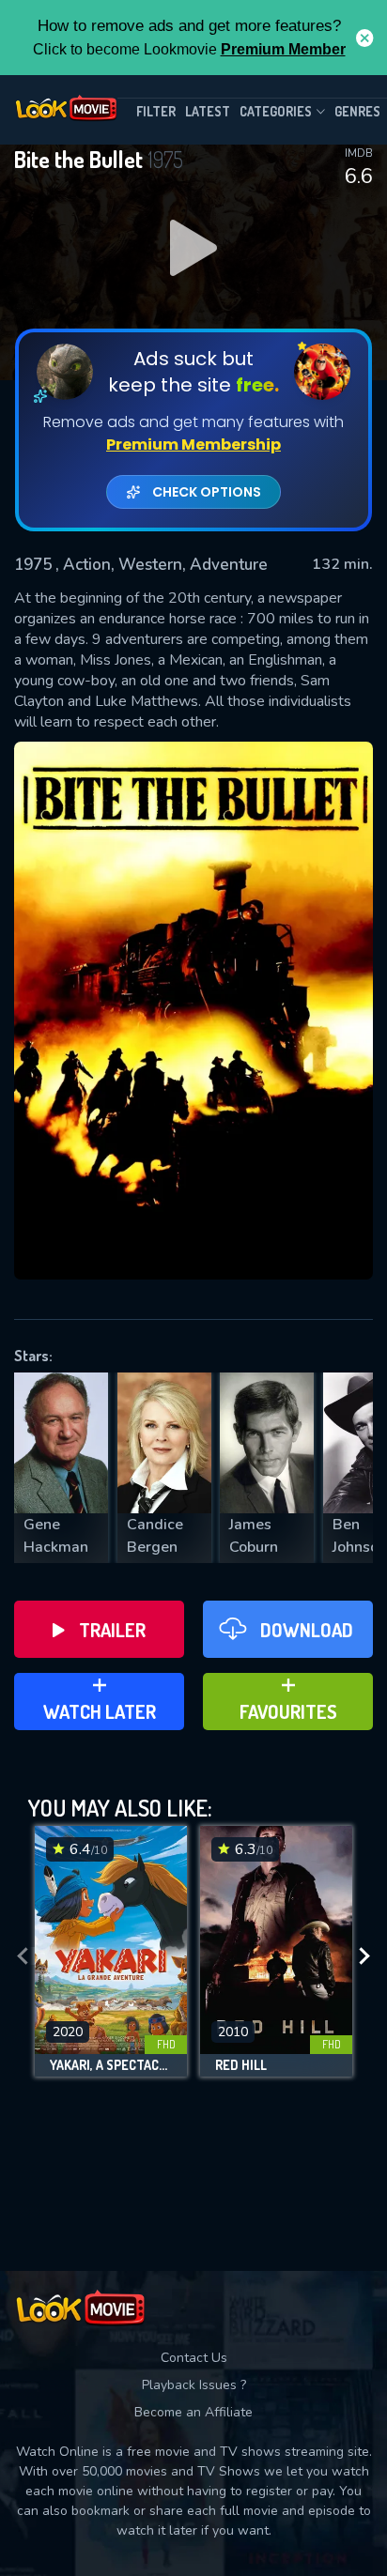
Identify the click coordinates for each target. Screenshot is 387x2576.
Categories (276, 111)
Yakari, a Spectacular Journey (111, 2065)
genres (357, 111)
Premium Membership (193, 445)
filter (156, 111)
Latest (208, 111)
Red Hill (241, 2065)
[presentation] (23, 1956)
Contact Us (194, 2358)
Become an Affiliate (193, 2412)
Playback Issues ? (194, 2385)
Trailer (112, 1630)
